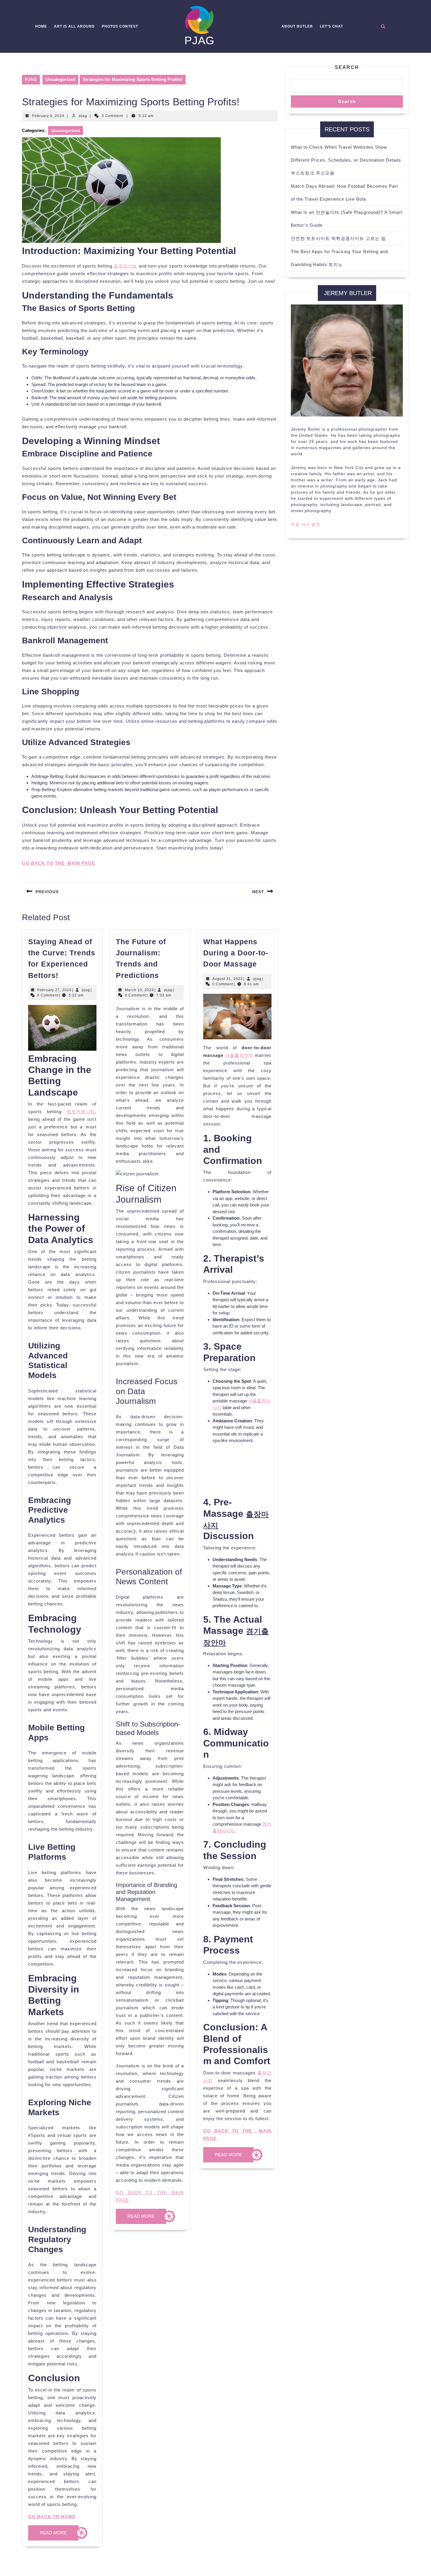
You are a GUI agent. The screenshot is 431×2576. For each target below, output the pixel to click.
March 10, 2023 (139, 990)
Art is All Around (74, 26)
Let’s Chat (331, 26)
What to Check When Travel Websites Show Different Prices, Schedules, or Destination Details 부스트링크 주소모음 (346, 160)
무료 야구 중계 (306, 524)
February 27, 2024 (54, 990)
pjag (83, 116)
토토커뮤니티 (81, 1112)
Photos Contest (120, 26)
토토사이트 (125, 266)
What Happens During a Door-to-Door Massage (236, 953)
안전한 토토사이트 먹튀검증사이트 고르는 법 (338, 238)
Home (41, 26)
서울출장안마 (239, 1055)
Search (347, 67)
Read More (59, 2535)
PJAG (200, 40)
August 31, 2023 (228, 979)
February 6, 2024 (48, 116)
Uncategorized (60, 79)
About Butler (297, 26)
